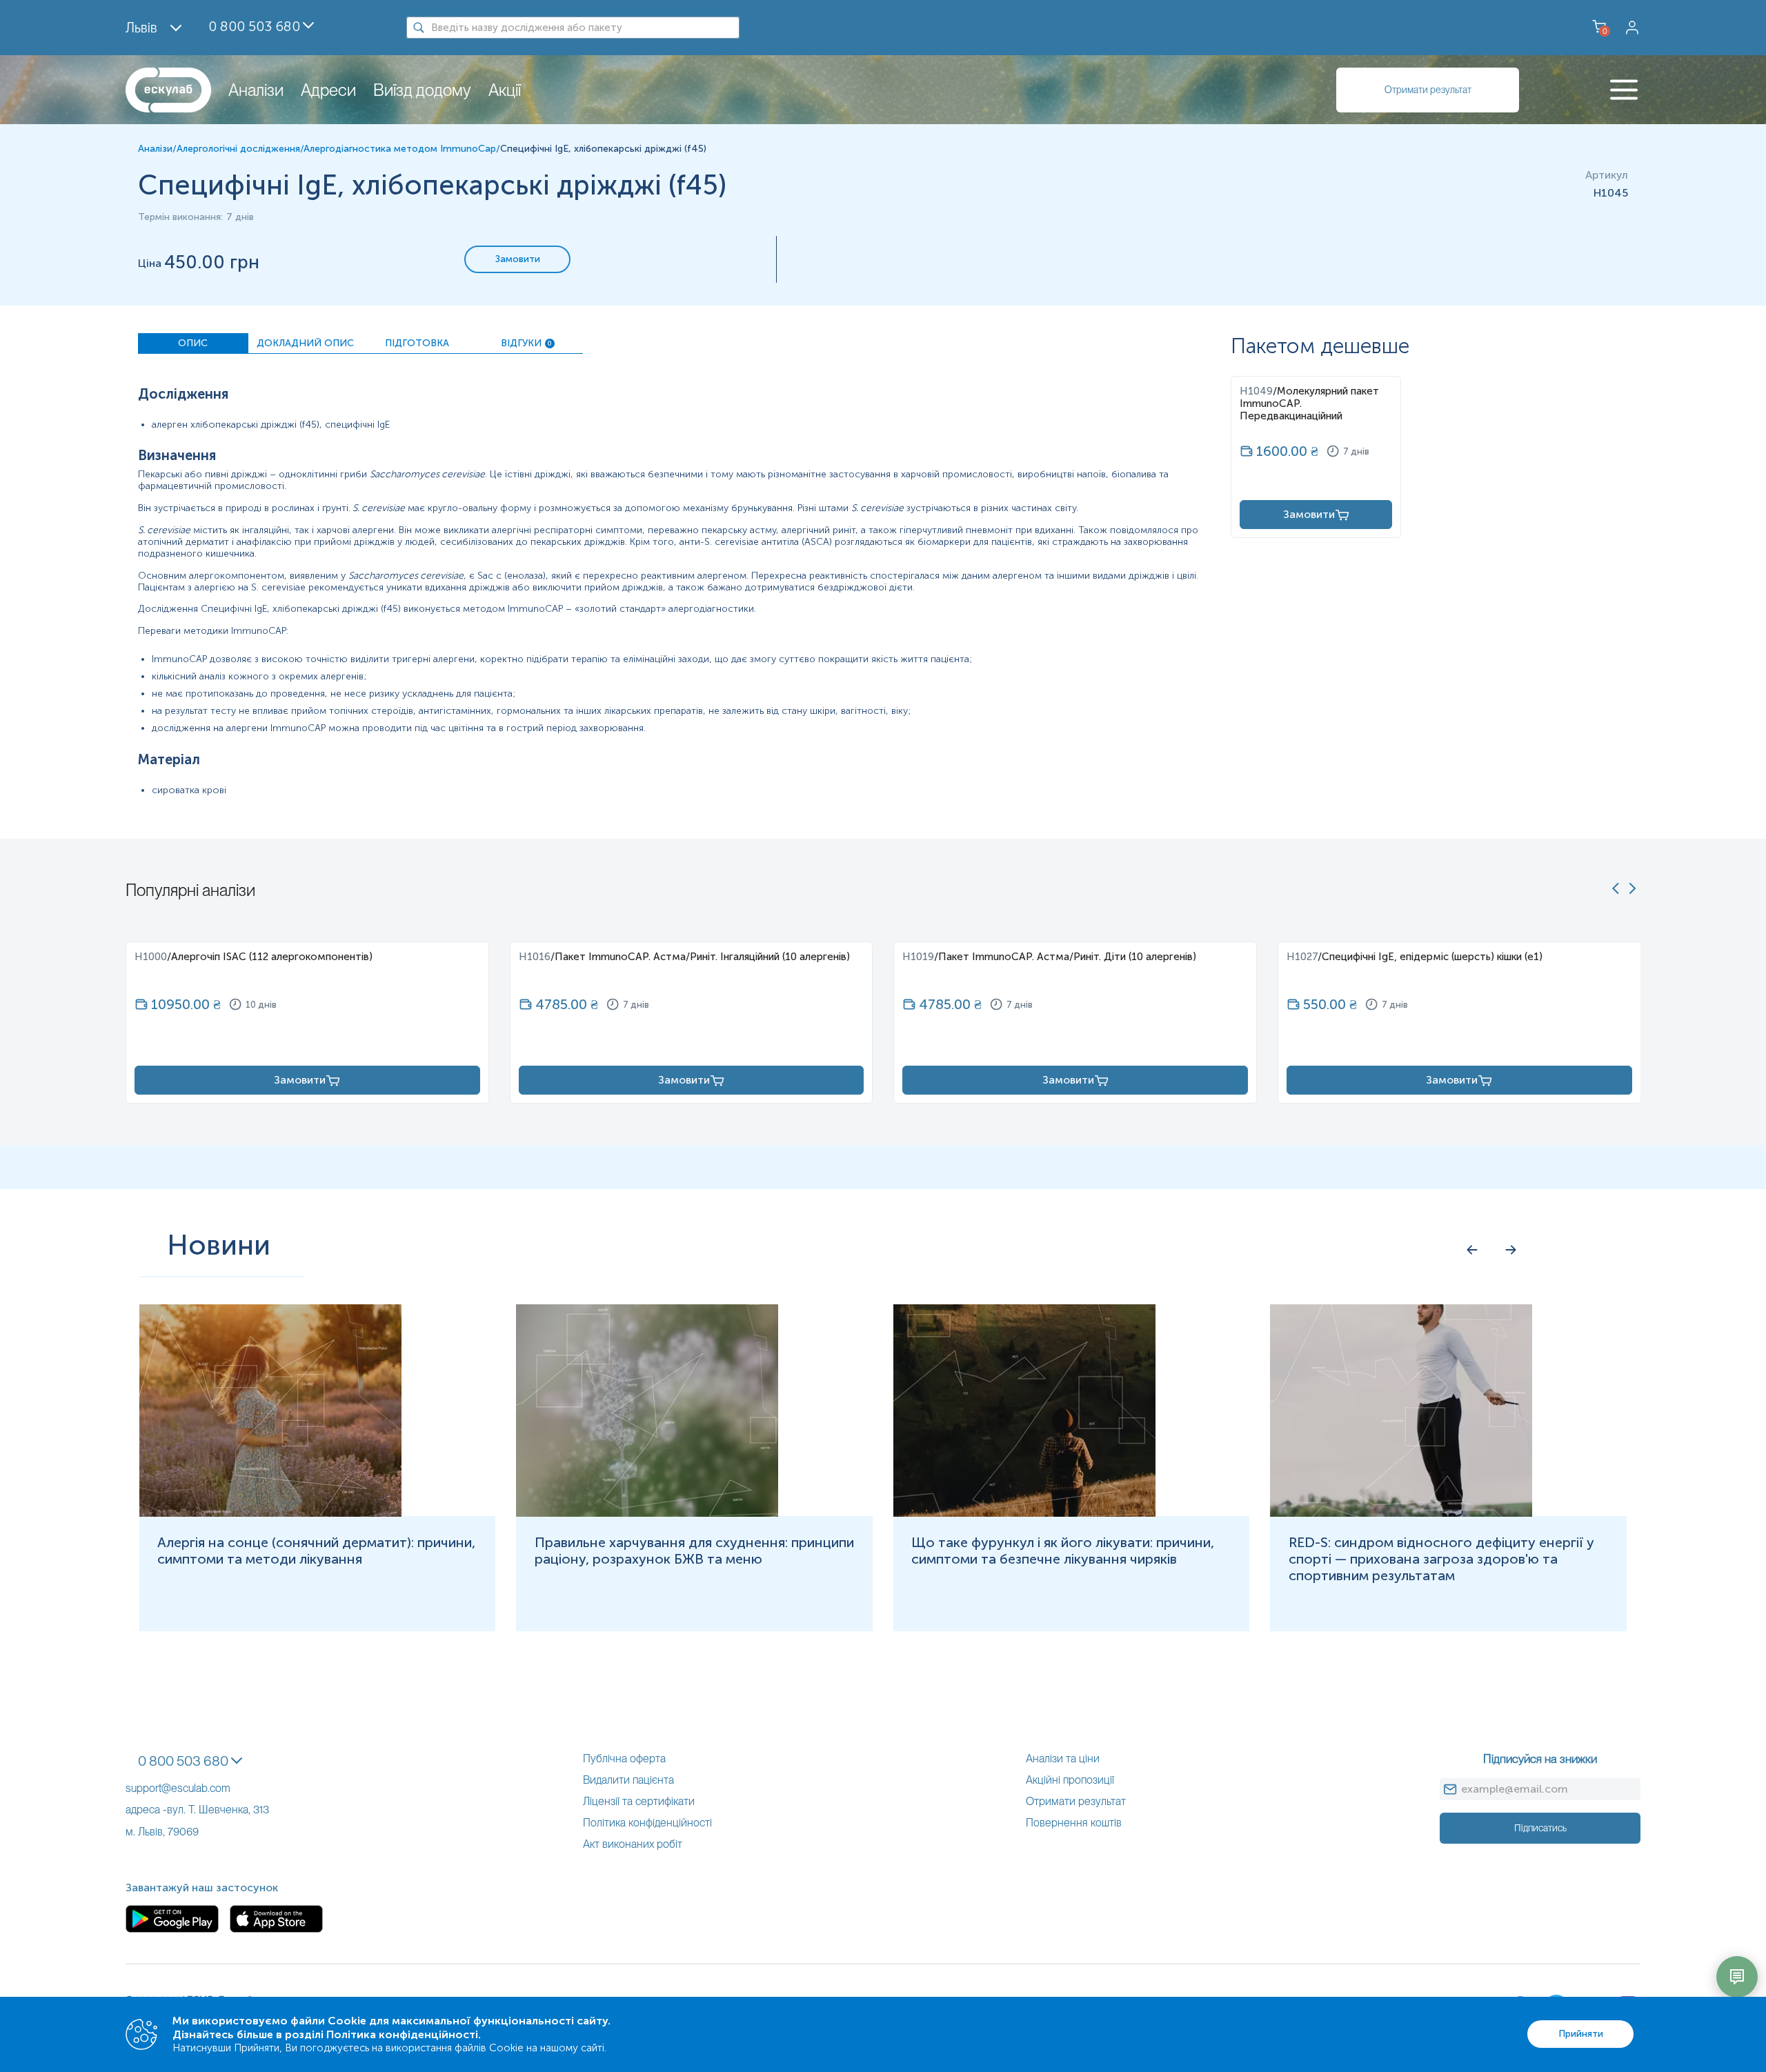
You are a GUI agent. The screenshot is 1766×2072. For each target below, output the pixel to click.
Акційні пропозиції (1070, 1780)
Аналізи (256, 90)
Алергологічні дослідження (238, 149)
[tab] (193, 343)
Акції (505, 90)
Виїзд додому (422, 90)
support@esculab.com (178, 1788)
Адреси (328, 90)
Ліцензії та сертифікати (639, 1801)
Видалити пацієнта (628, 1780)
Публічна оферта (624, 1759)
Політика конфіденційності (647, 1823)
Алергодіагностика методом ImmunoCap (400, 149)
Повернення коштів (1074, 1823)
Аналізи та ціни (1063, 1759)
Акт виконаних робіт (633, 1844)
